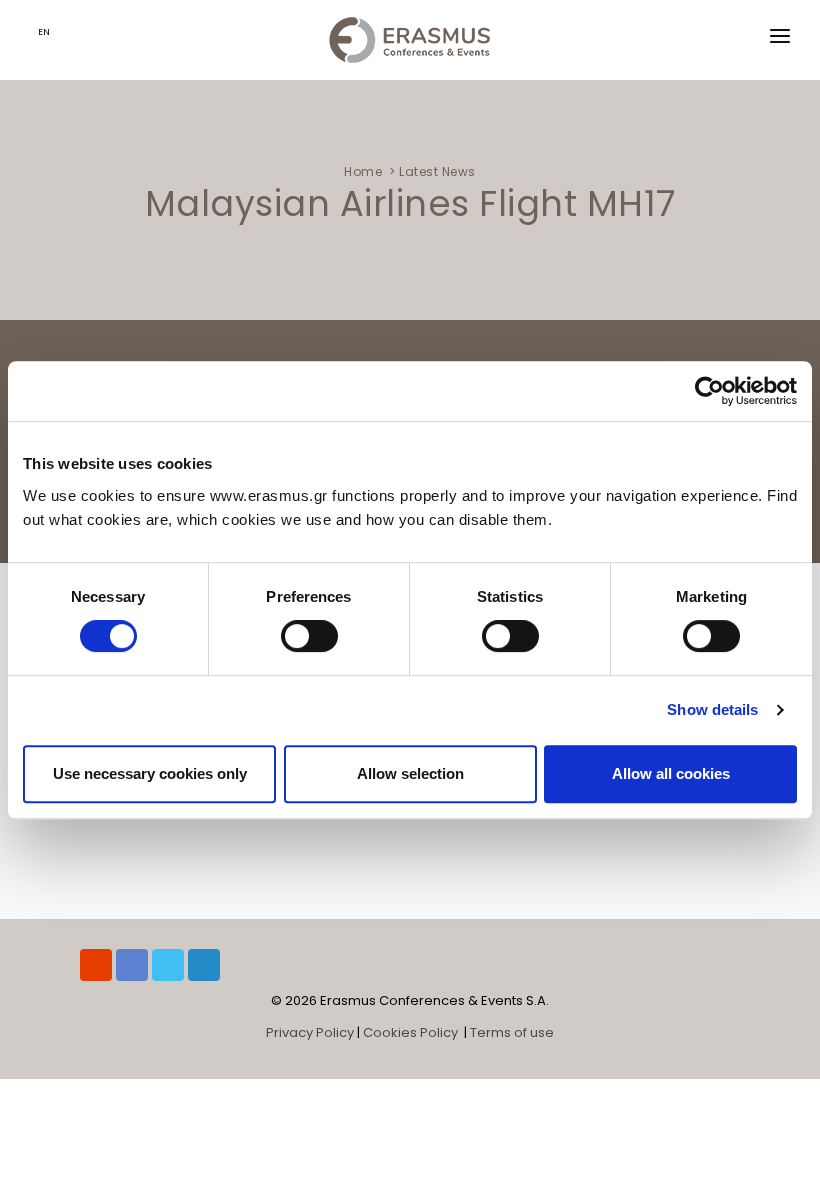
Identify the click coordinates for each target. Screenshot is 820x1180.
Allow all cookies (671, 773)
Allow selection (410, 773)
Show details (712, 709)
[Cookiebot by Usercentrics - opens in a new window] (709, 391)
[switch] (309, 636)
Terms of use (512, 1032)
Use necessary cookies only (150, 773)
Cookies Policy (412, 1032)
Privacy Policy (310, 1032)
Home (363, 171)
